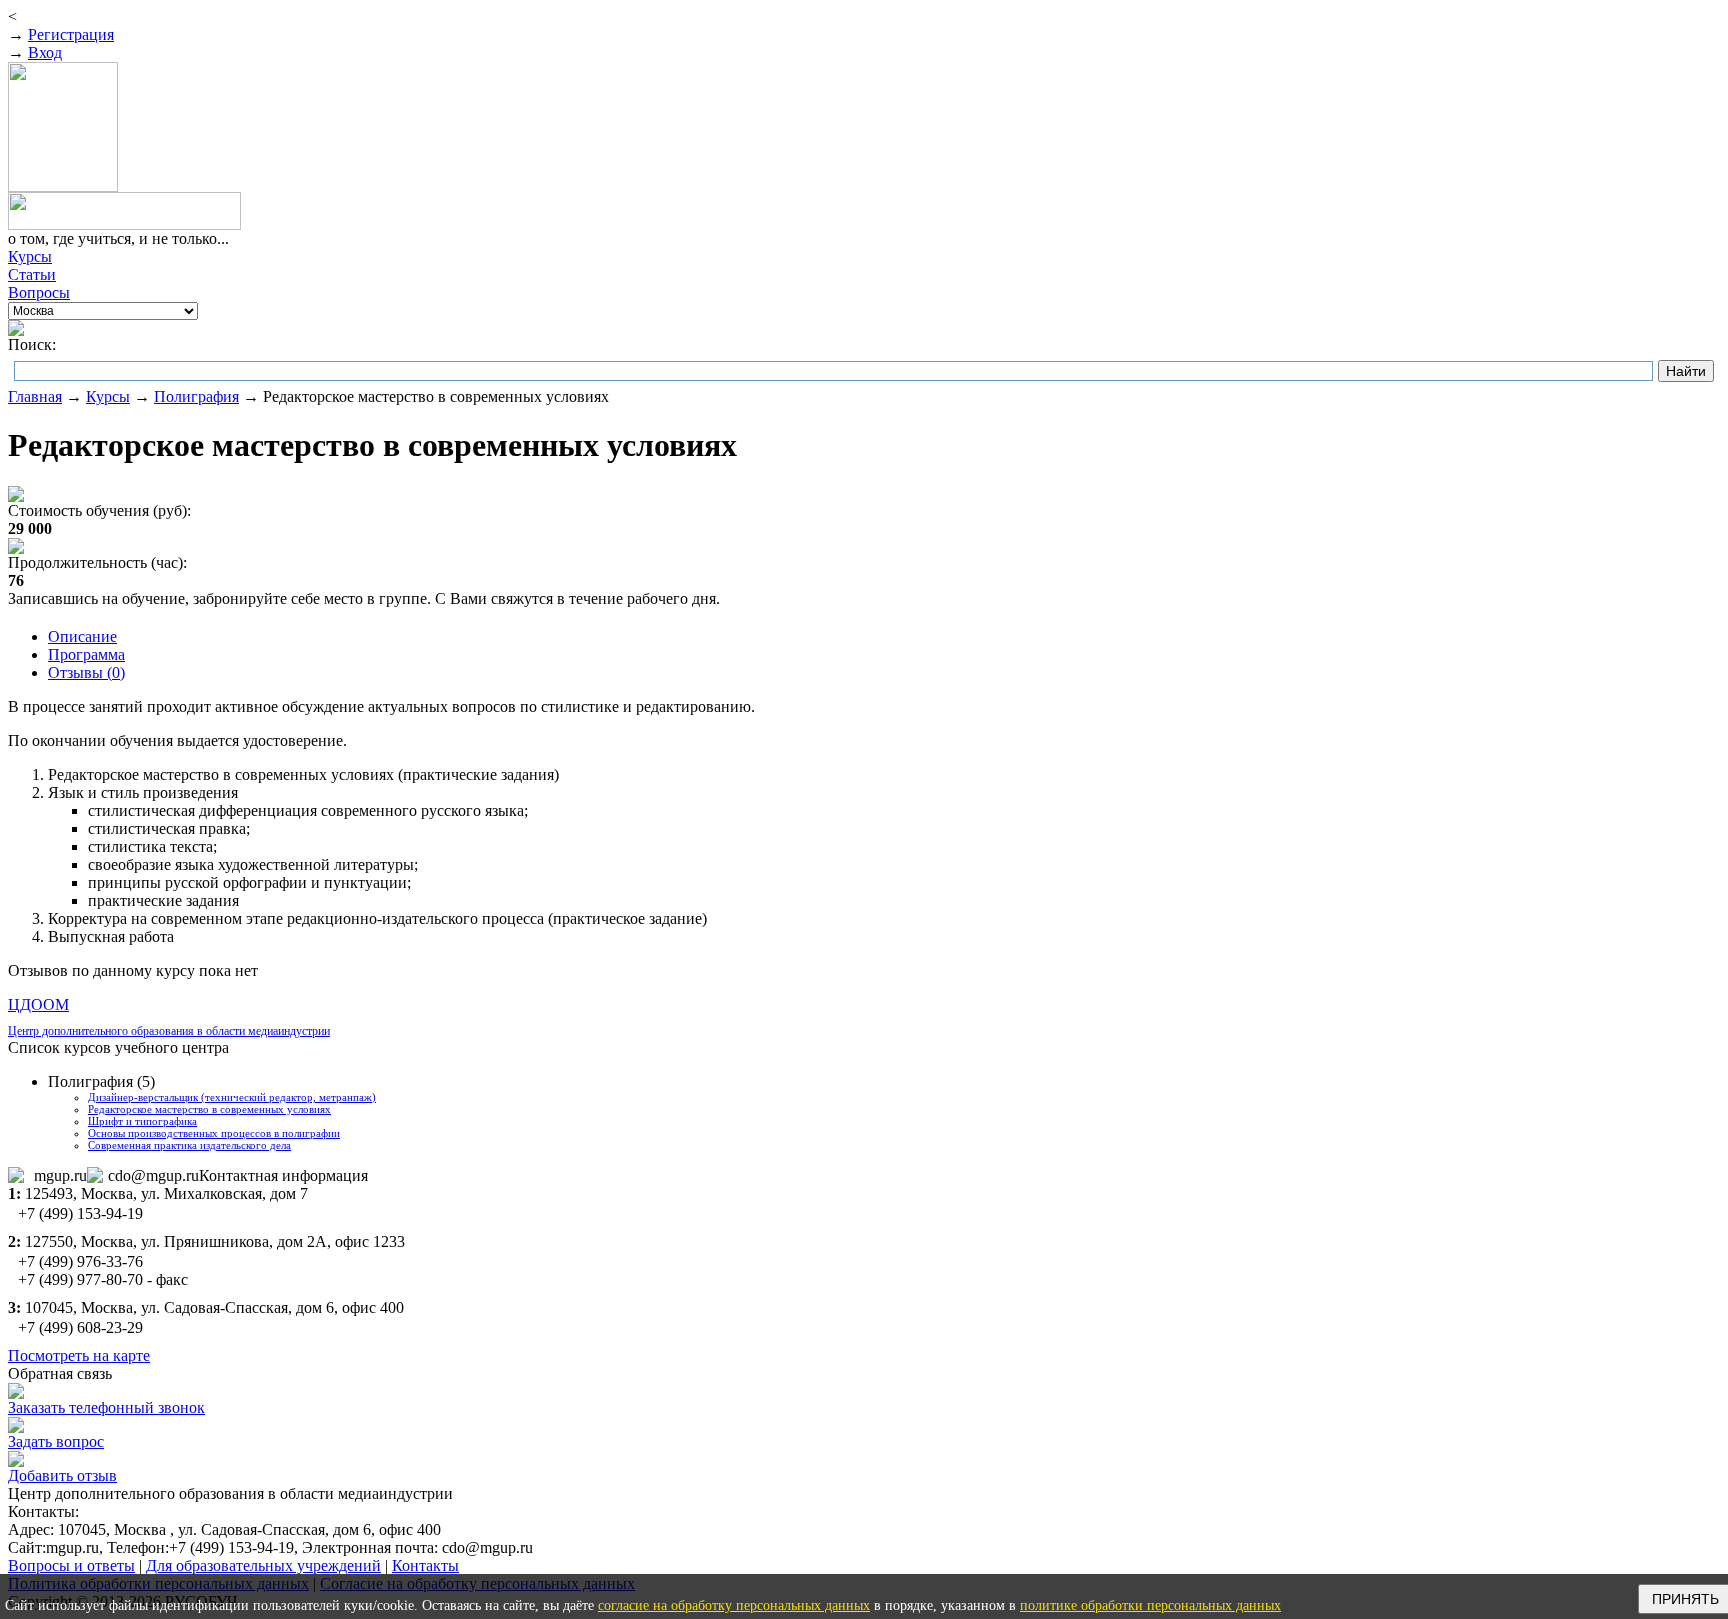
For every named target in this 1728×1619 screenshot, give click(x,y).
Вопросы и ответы (71, 1565)
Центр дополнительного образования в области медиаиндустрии (169, 1031)
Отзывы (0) (86, 672)
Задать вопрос (56, 1441)
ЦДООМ (38, 1004)
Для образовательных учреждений (263, 1565)
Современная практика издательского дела (189, 1145)
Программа (86, 654)
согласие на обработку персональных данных (734, 1605)
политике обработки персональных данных (1150, 1605)
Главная (35, 396)
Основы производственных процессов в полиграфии (214, 1133)
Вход (45, 52)
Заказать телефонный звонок (106, 1407)
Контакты (425, 1565)
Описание (82, 636)
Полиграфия (196, 396)
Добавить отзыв (62, 1475)
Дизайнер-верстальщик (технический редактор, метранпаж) (232, 1097)
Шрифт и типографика (142, 1121)
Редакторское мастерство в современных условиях (209, 1109)
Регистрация (71, 34)
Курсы (108, 396)
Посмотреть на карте (79, 1355)
